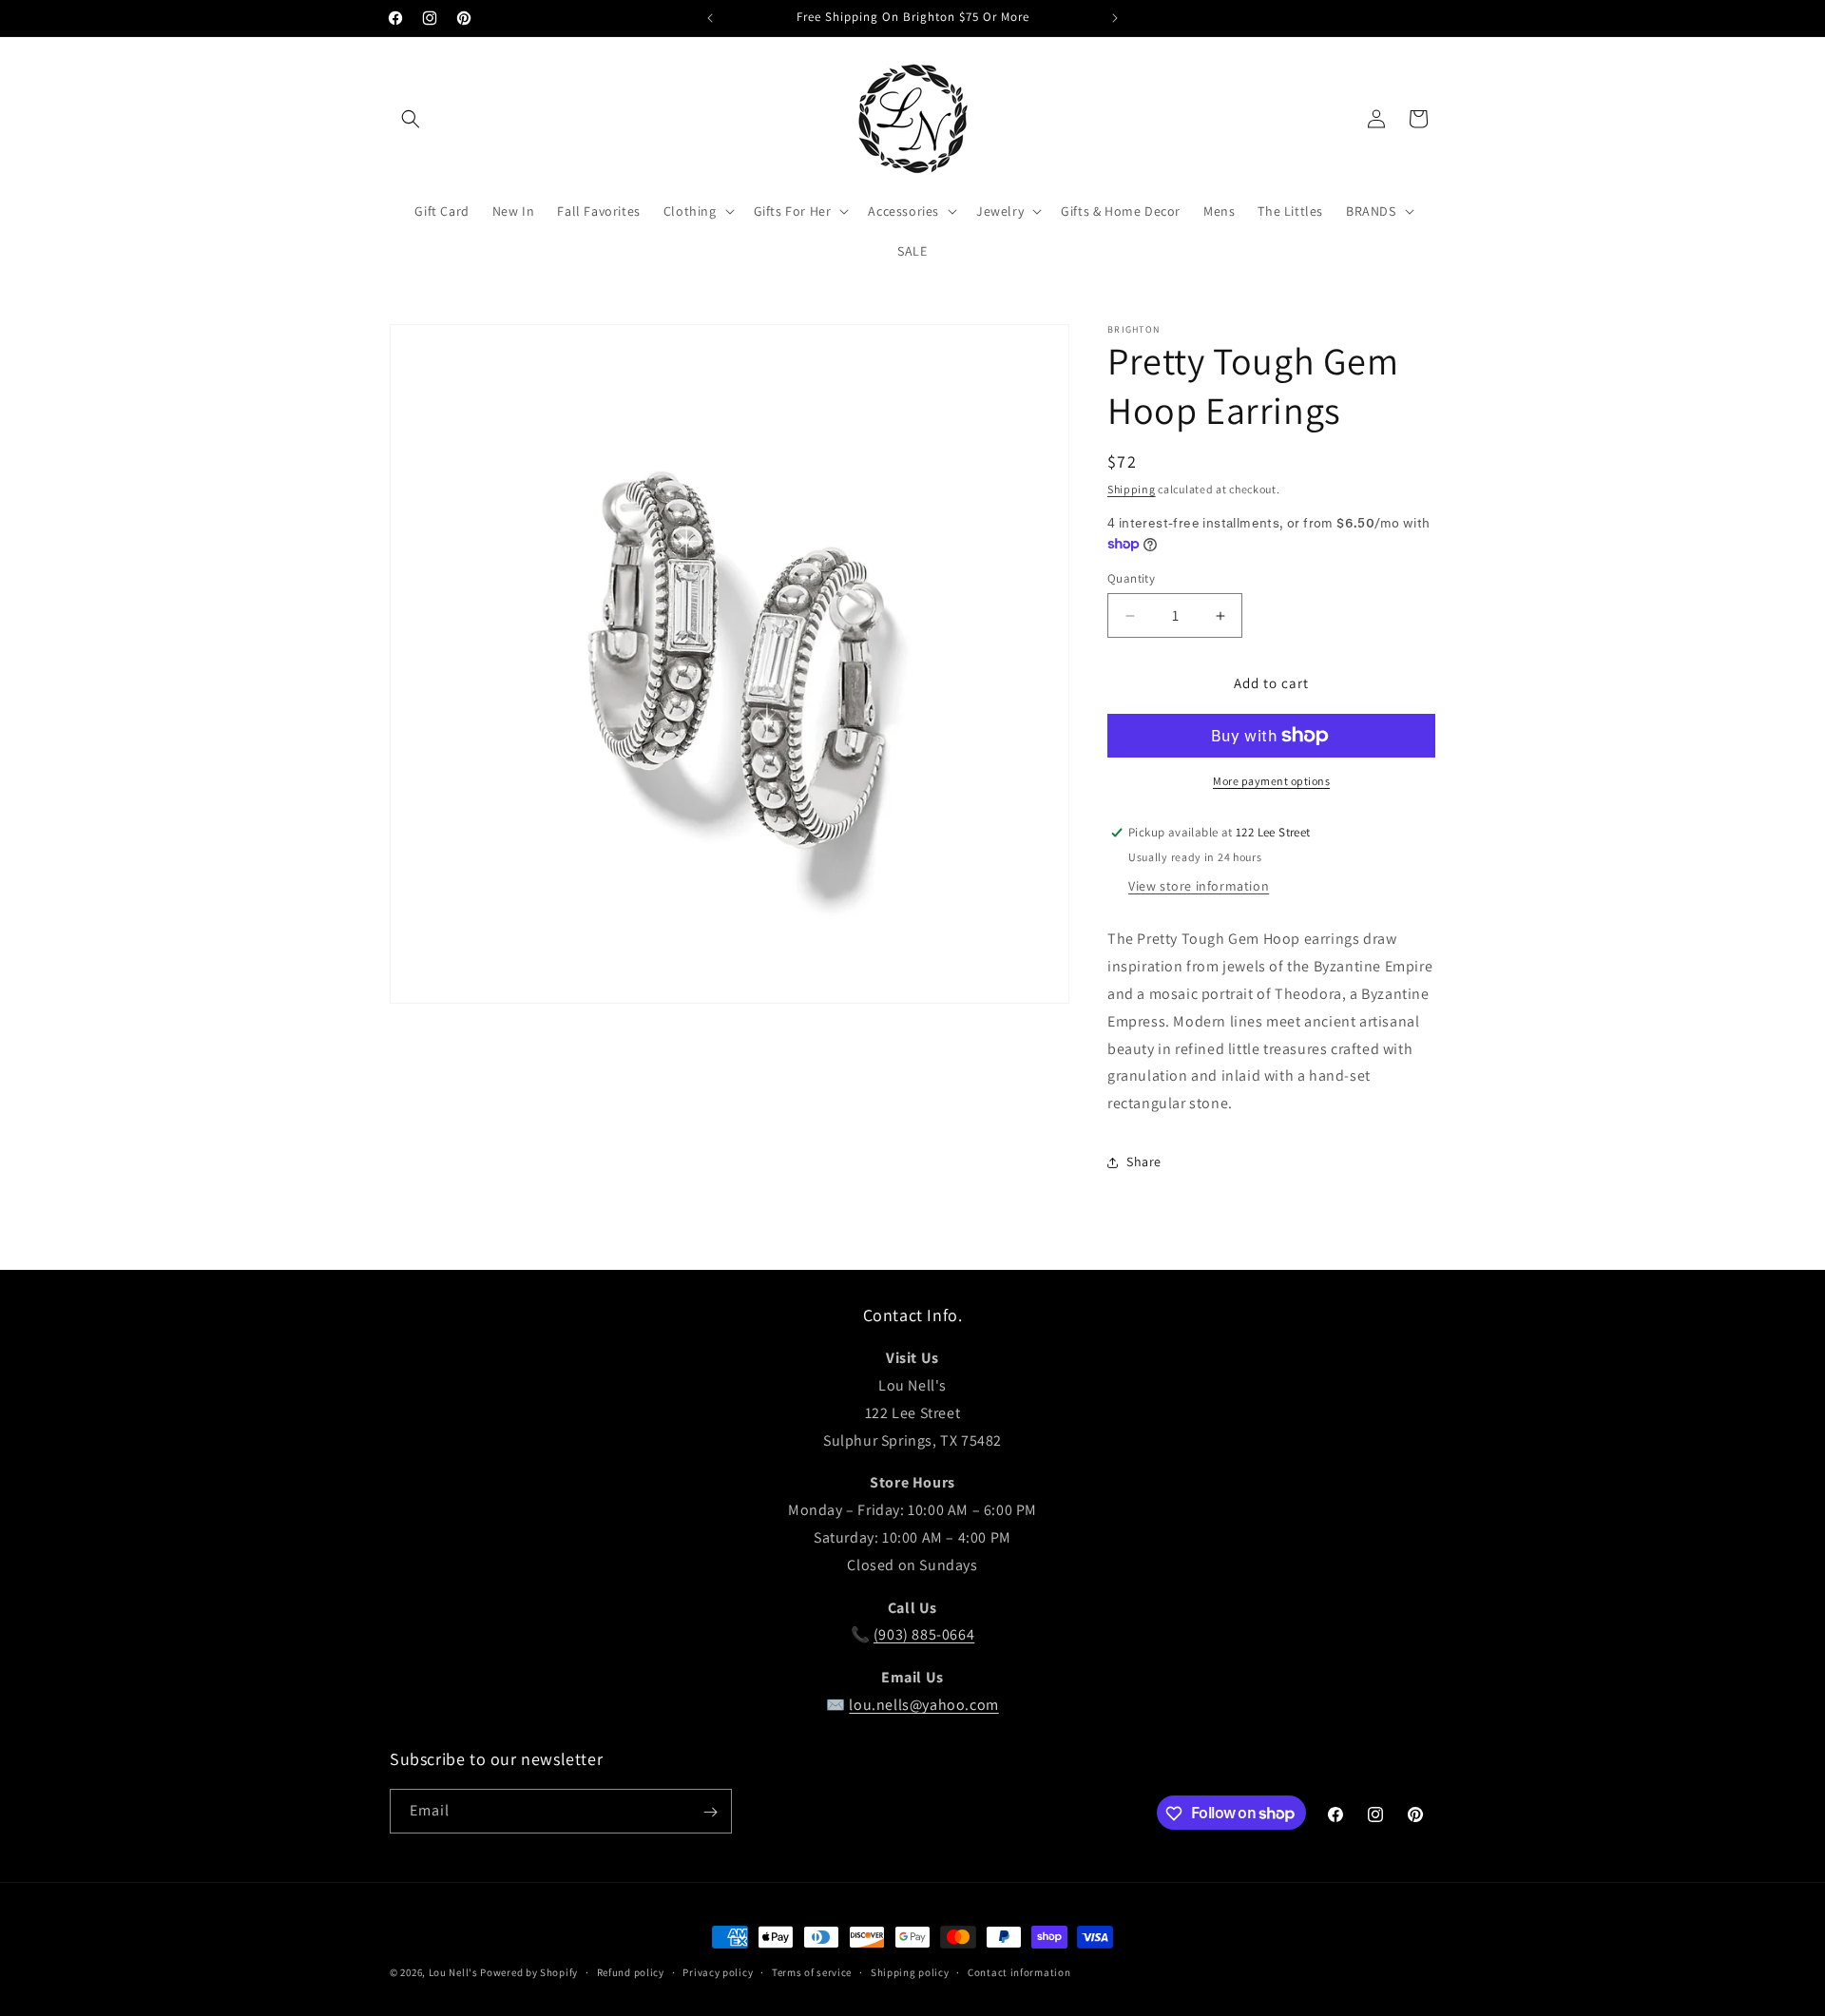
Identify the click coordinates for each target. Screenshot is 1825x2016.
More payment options (1271, 781)
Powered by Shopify (529, 1972)
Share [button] (1144, 1162)
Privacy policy (718, 1971)
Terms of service (812, 1971)
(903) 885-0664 (924, 1635)
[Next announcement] (1115, 18)
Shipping (1132, 489)
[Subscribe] (710, 1812)
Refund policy (631, 1971)
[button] (411, 119)
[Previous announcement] (710, 18)
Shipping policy (910, 1971)
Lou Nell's (453, 1972)
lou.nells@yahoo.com (923, 1705)
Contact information (1019, 1971)
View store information (1199, 886)
